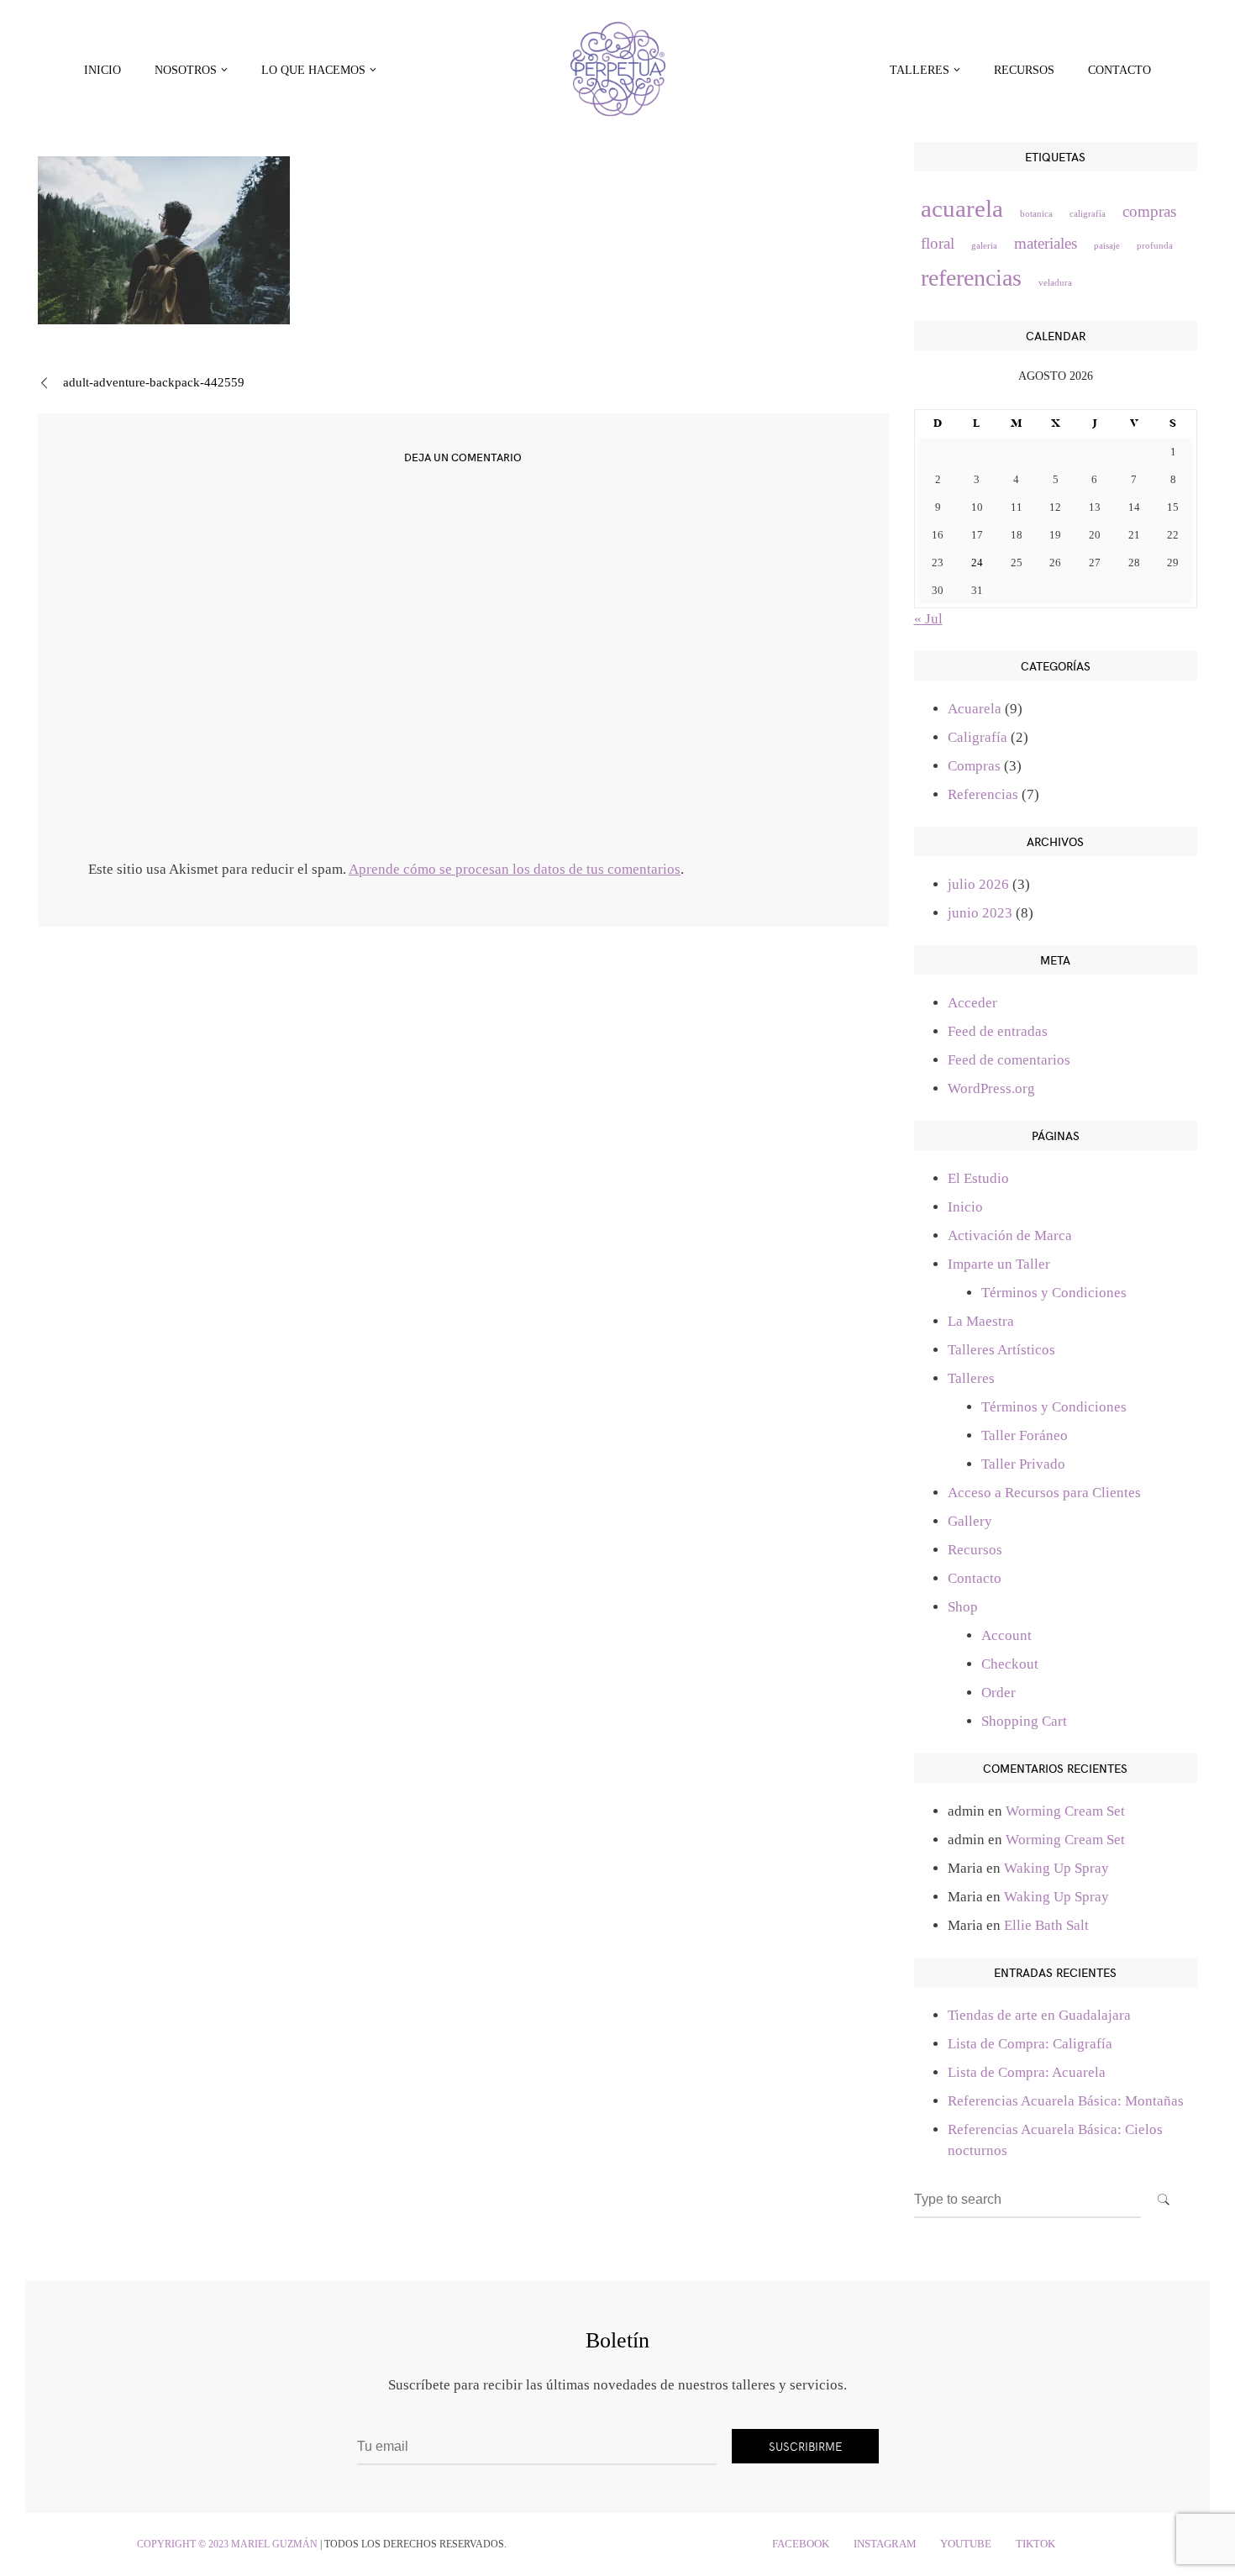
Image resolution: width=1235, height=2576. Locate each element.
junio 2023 (980, 913)
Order (999, 1693)
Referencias (983, 794)
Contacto (1119, 70)
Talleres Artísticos (1001, 1350)
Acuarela (975, 709)
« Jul (928, 619)
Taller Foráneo (1025, 1435)
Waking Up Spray (1056, 1868)
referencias (971, 278)
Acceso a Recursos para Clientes (1044, 1493)
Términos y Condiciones (1054, 1293)
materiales (1046, 243)
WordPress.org (991, 1088)
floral (938, 243)
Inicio (102, 70)
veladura (1055, 283)
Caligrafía (977, 737)
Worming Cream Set (1065, 1811)
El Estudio (978, 1178)
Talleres (971, 1378)
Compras (974, 766)
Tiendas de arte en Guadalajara (1039, 2015)
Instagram (885, 2544)
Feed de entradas (998, 1031)
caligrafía (1088, 214)
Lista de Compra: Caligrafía (1030, 2044)
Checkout (1010, 1664)
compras (1149, 211)
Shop (963, 1607)
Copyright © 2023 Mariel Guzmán (227, 2544)
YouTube (966, 2544)
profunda (1155, 246)
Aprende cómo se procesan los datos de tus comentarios (515, 869)
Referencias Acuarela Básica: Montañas (1066, 2101)
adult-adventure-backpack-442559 (154, 382)
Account (1006, 1635)
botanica (1036, 214)
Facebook (801, 2544)
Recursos (1024, 70)
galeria (984, 246)
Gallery (970, 1521)
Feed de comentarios (1009, 1060)
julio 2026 (978, 884)
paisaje (1107, 246)
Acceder (972, 1003)
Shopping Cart (1024, 1721)
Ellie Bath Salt (1046, 1925)
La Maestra (981, 1321)
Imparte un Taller (999, 1264)
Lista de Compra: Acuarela (1027, 2072)
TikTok (1035, 2544)
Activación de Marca (1010, 1235)
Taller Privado (1023, 1464)
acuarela (962, 208)
